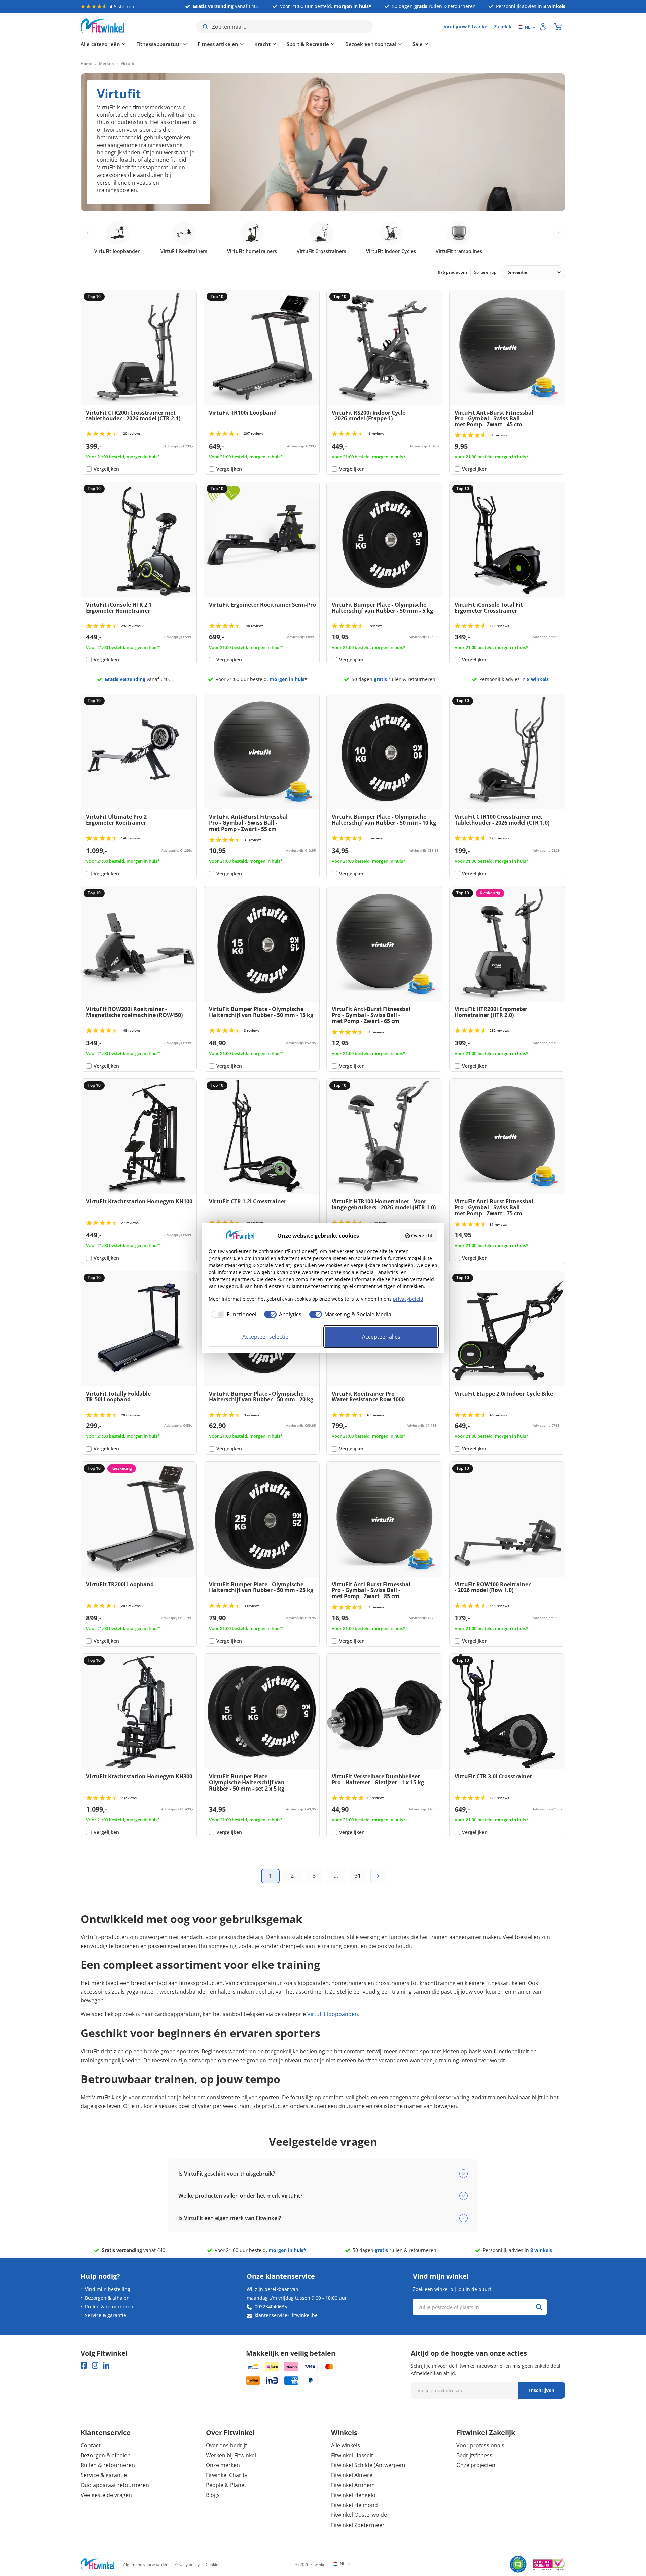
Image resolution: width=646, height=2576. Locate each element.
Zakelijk (503, 26)
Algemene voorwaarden (146, 2564)
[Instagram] (95, 2365)
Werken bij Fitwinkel (231, 2455)
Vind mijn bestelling (108, 2289)
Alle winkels (346, 2445)
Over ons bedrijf (226, 2445)
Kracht (262, 44)
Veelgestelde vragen (106, 2495)
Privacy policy (187, 2564)
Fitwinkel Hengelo (353, 2495)
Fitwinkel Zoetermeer (358, 2525)
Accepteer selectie (265, 1337)
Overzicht (422, 1236)
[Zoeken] (539, 2307)
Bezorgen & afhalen (107, 2298)
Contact (91, 2445)
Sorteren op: (486, 272)
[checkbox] (232, 1314)
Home (86, 64)
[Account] (543, 27)
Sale (418, 44)
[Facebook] (84, 2365)
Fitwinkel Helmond (354, 2505)
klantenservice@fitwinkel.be (286, 2315)
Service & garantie (106, 2315)
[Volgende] (378, 1876)
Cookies (213, 2564)
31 (358, 1876)
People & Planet (226, 2485)
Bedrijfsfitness (474, 2455)
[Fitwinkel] (98, 2564)
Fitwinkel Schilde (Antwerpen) (368, 2465)
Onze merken (223, 2465)
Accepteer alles (381, 1337)
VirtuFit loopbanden (333, 2014)
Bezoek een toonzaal (371, 44)
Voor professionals (480, 2445)
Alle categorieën (100, 44)
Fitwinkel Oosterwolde (359, 2515)
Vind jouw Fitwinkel (466, 26)
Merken (106, 64)
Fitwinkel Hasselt (352, 2455)
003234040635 (271, 2306)
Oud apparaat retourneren (115, 2485)
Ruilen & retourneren (109, 2306)
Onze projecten (476, 2465)
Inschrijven (542, 2390)
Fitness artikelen (218, 44)
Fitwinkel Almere (352, 2475)
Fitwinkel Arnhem (353, 2485)
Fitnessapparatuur (159, 44)
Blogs (213, 2495)
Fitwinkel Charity (227, 2475)
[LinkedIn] (106, 2365)
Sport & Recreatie (308, 44)
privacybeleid (408, 1299)
